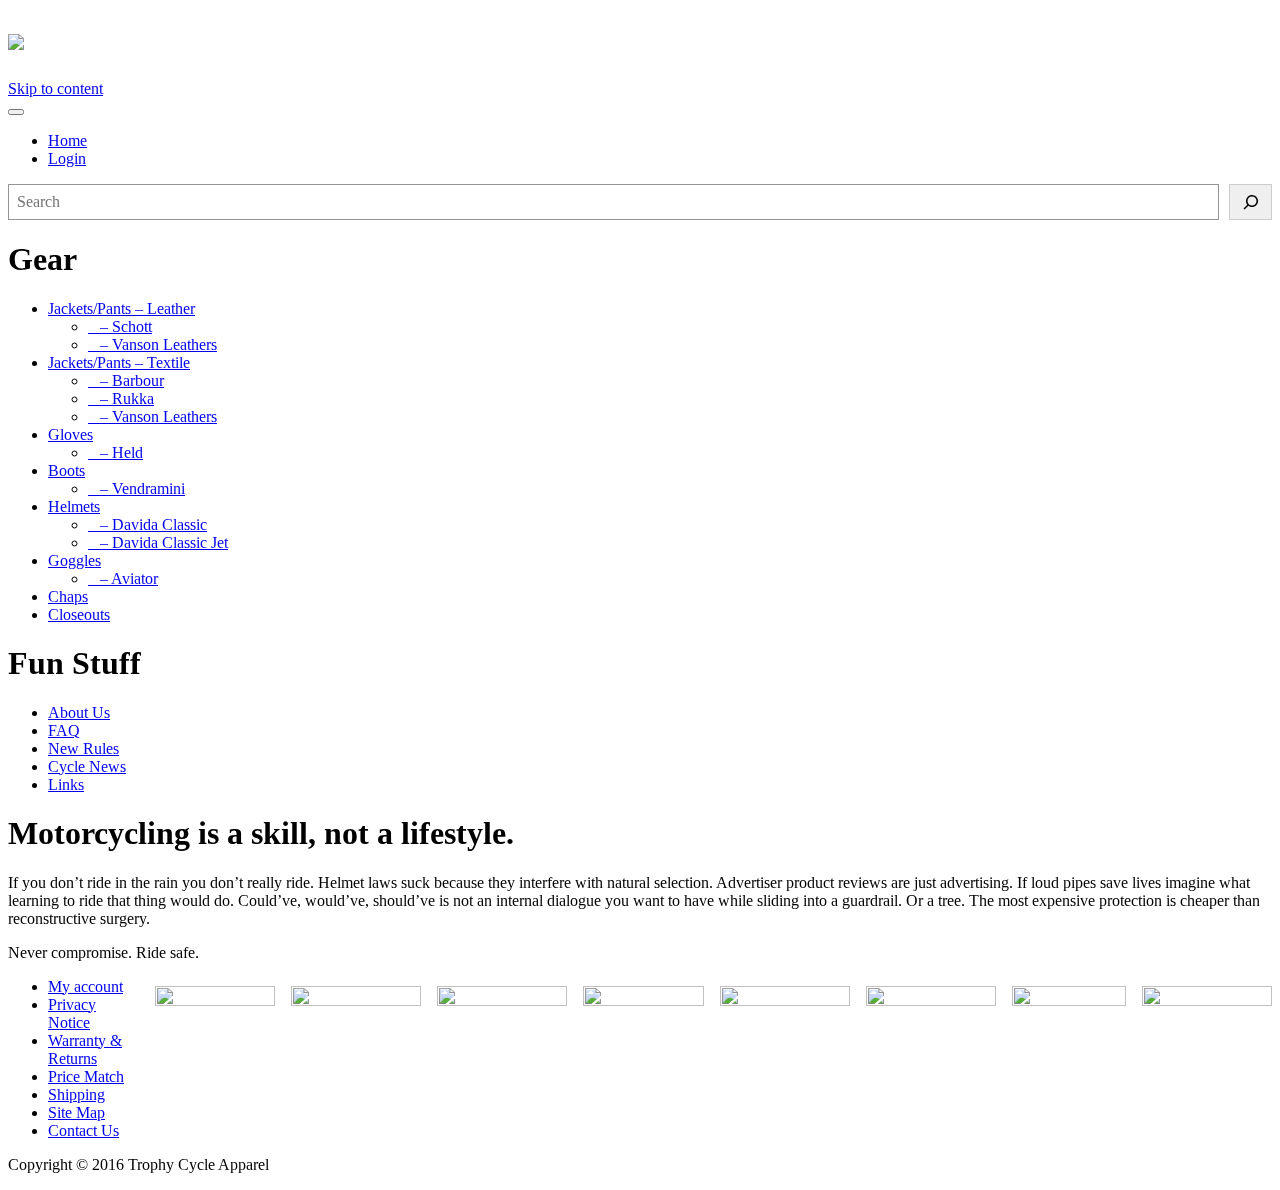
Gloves (70, 434)
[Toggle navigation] (16, 112)
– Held (115, 452)
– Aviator (123, 578)
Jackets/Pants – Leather (121, 308)
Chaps (68, 596)
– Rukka (121, 398)
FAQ (64, 730)
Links (66, 784)
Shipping (76, 1094)
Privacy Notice (72, 1013)
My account (85, 986)
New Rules (83, 748)
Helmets (74, 506)
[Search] (1250, 202)
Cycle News (87, 766)
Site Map (76, 1112)
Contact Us (83, 1130)
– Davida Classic (147, 524)
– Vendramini (136, 488)
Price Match (86, 1076)
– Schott (120, 326)
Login (67, 158)
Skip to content (55, 88)
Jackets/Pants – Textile (119, 362)
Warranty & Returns (85, 1049)
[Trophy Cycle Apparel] (16, 39)
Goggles (74, 560)
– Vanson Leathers (152, 344)
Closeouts (79, 614)
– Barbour (126, 380)
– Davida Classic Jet (158, 542)
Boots (66, 470)
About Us (79, 712)
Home (67, 140)
